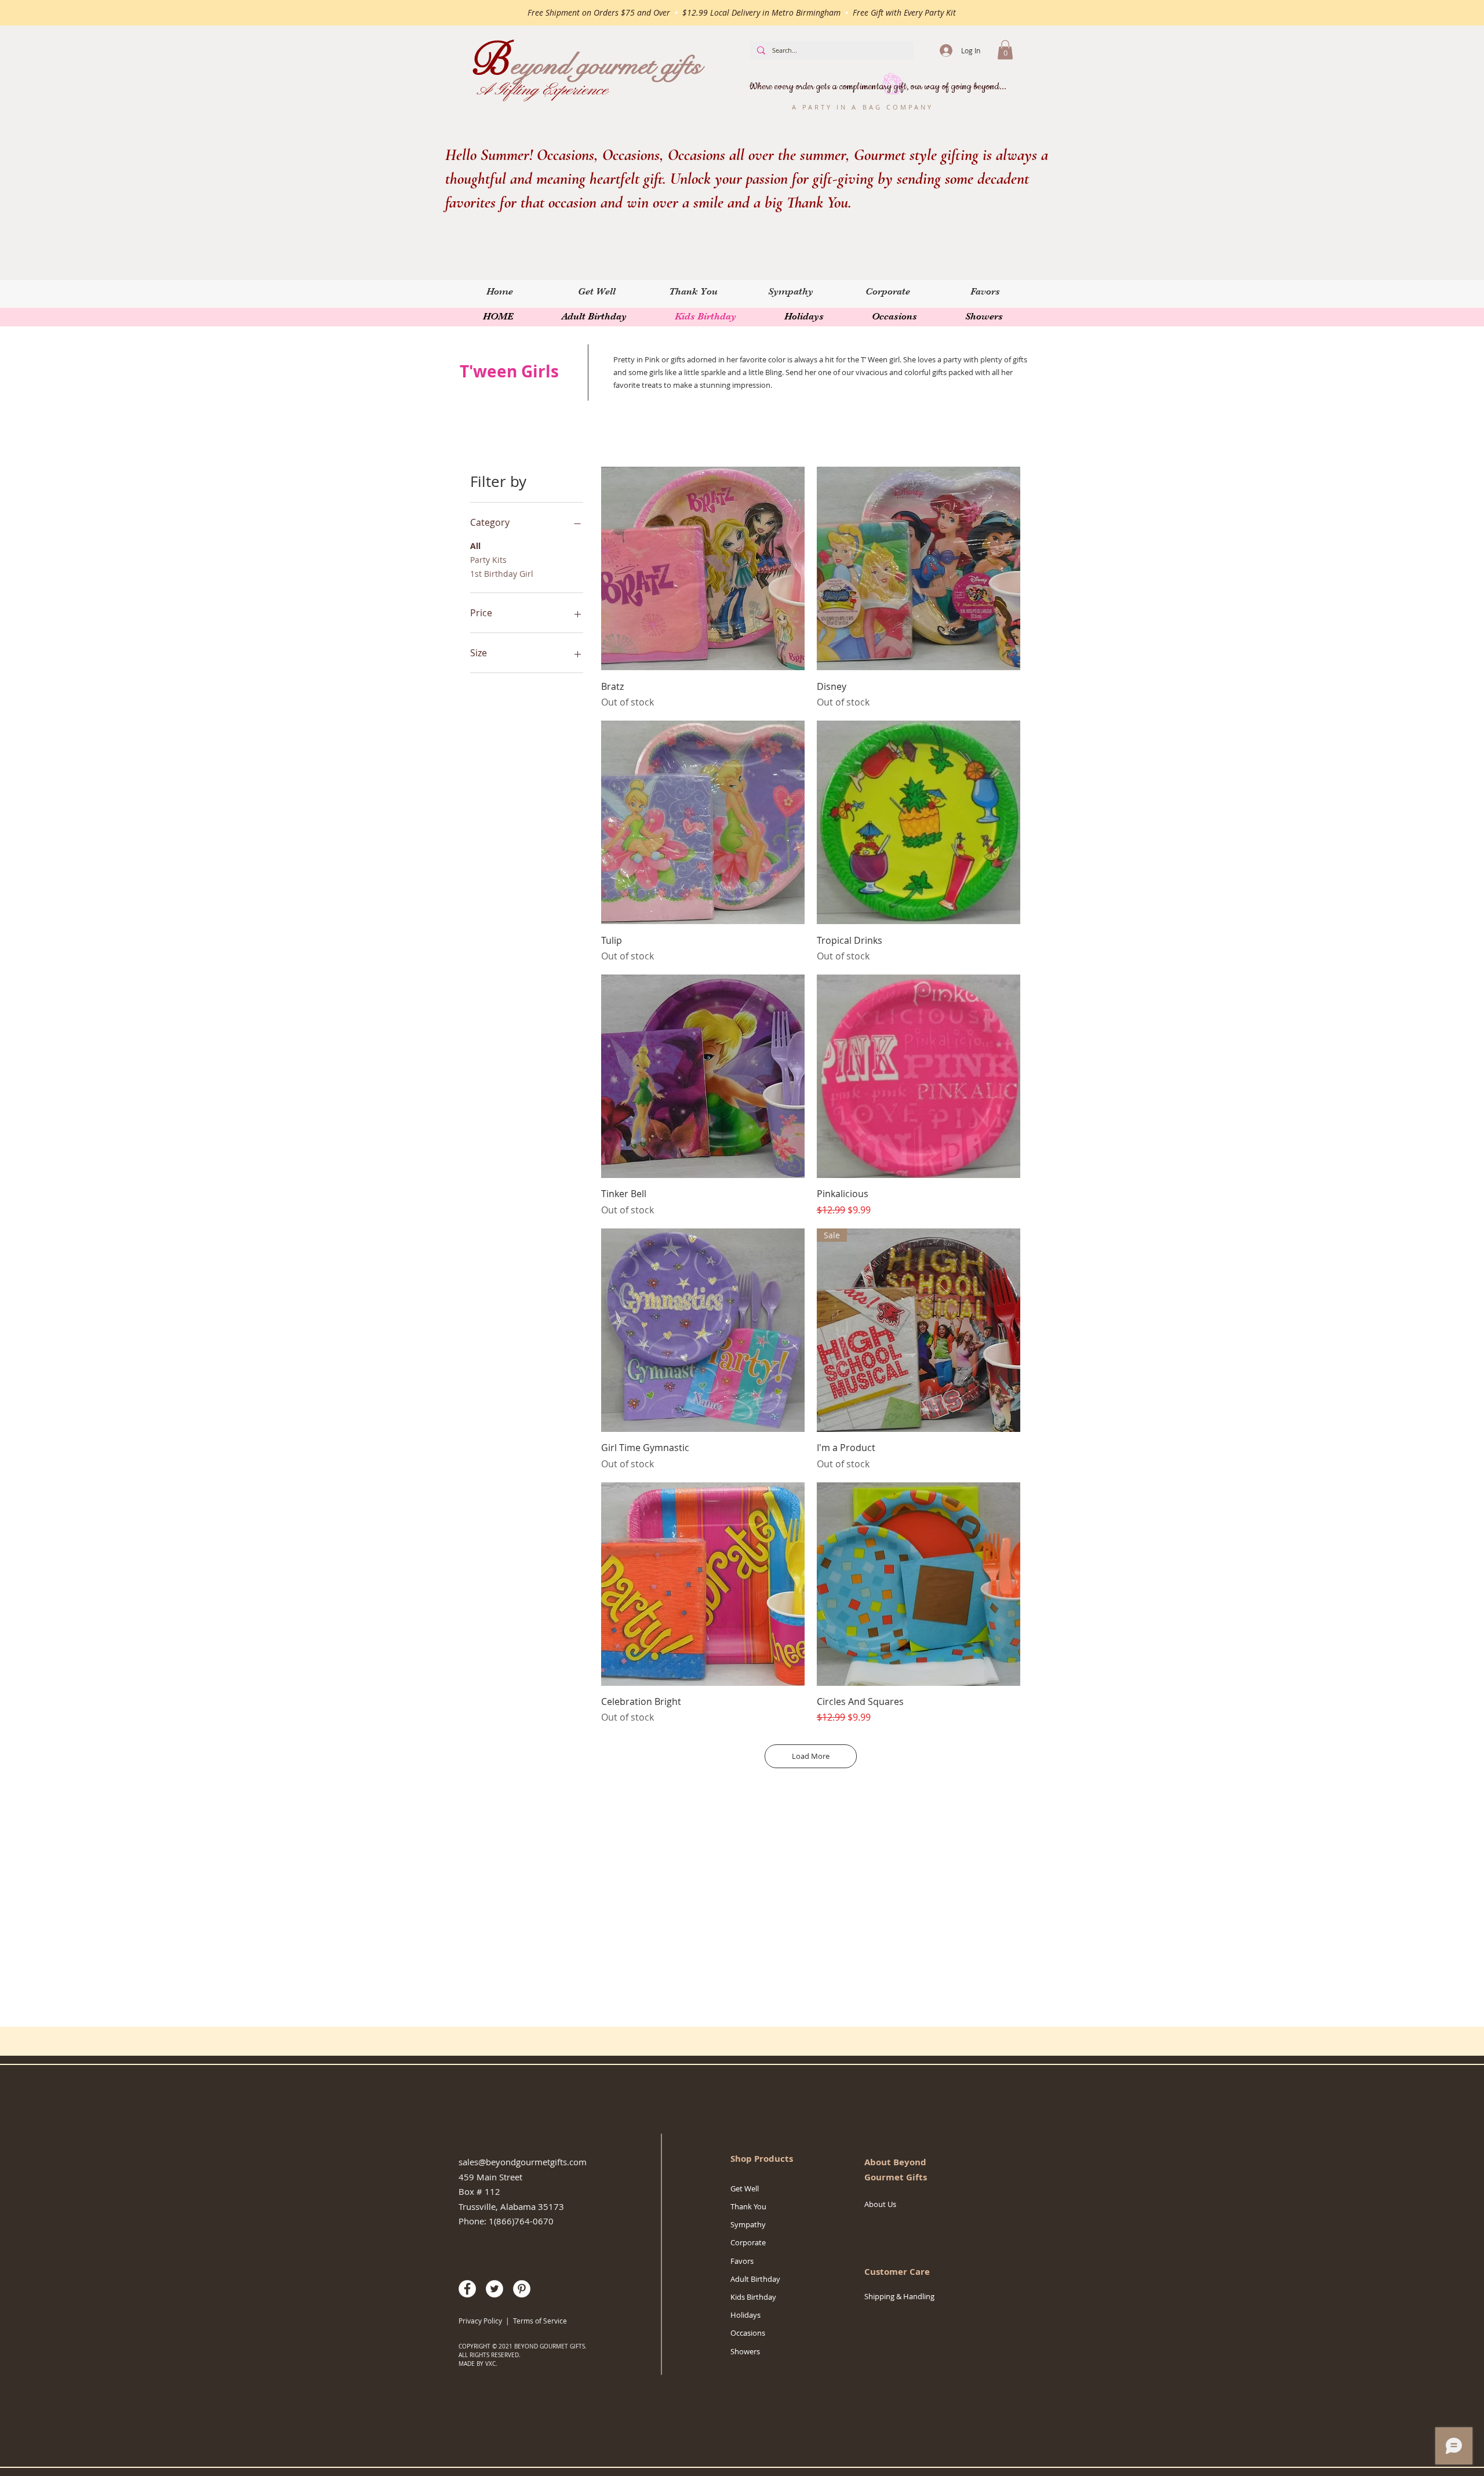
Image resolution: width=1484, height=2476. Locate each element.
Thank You (748, 2206)
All (475, 546)
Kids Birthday (753, 2297)
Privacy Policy (480, 2321)
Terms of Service (541, 2321)
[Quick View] (703, 568)
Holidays (745, 2315)
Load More (811, 1756)
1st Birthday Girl (502, 574)
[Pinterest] (522, 2289)
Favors (742, 2261)
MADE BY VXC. (478, 2364)
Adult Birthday (755, 2279)
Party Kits (488, 560)
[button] (1005, 50)
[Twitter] (494, 2289)
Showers (745, 2351)
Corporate (748, 2242)
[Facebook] (467, 2289)
